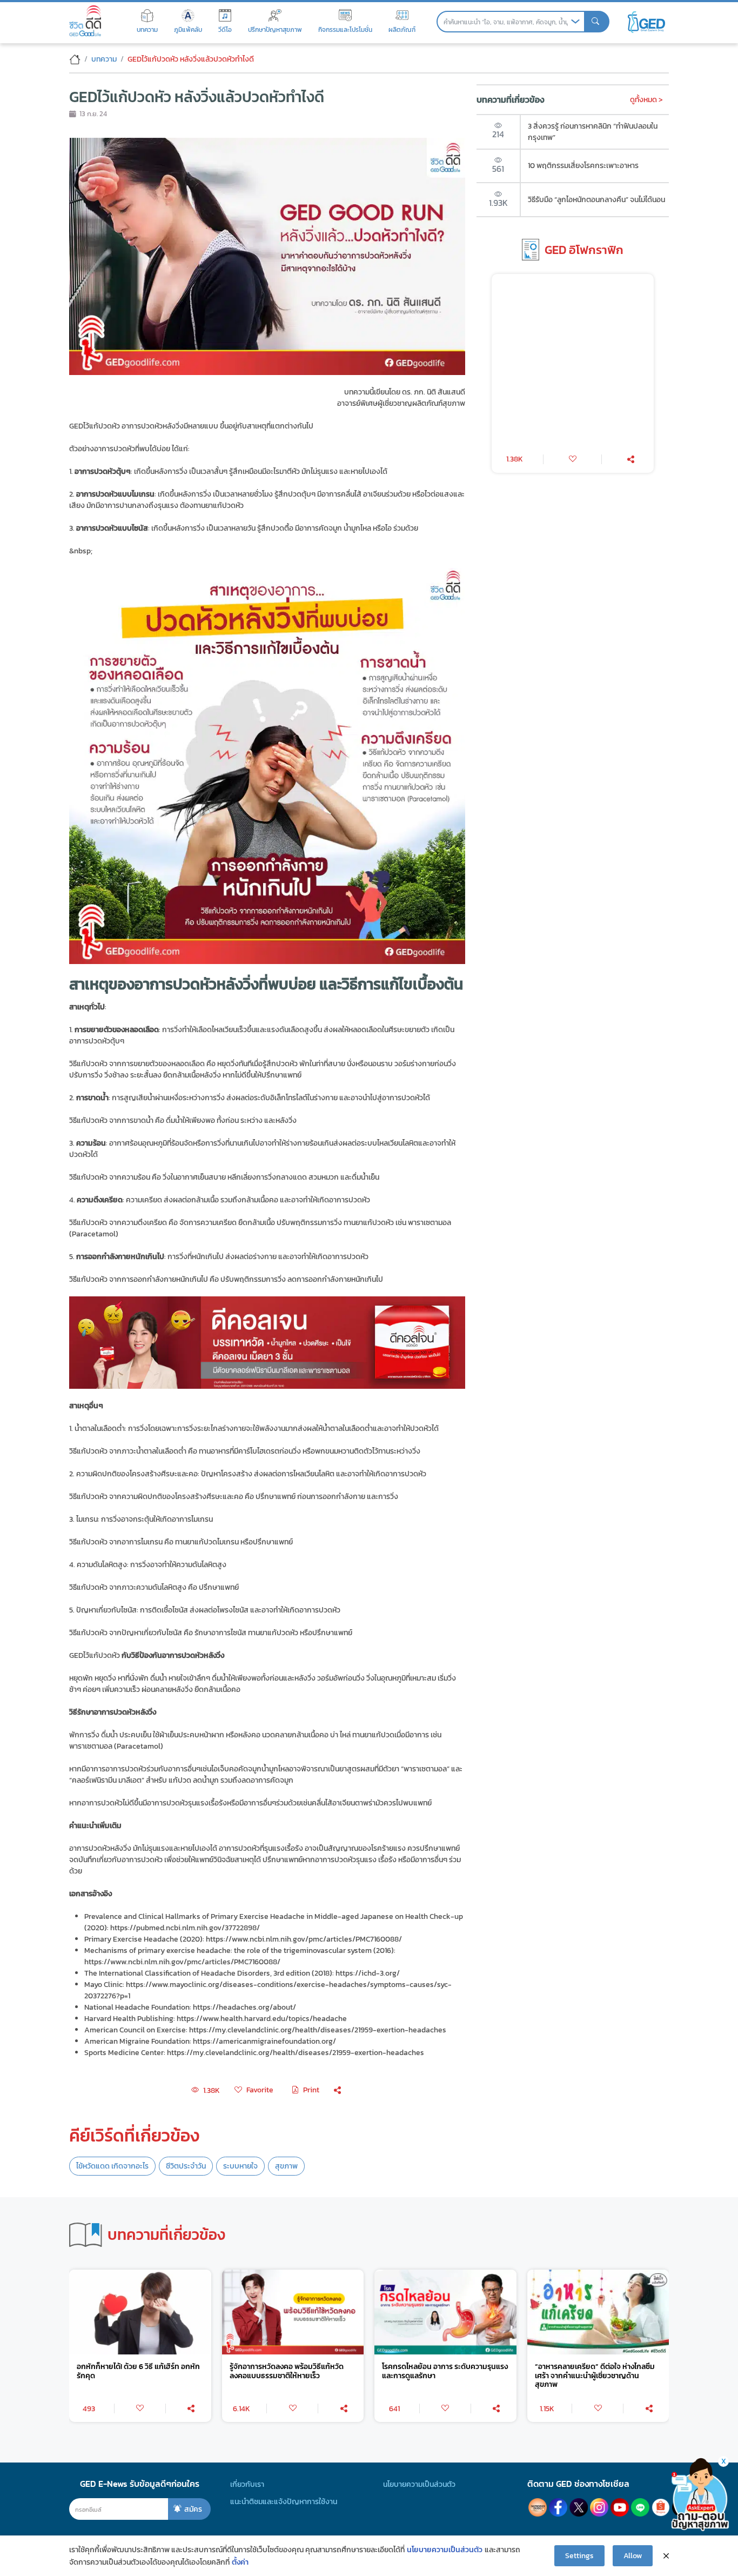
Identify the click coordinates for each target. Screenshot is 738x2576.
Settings (579, 2555)
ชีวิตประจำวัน (186, 2166)
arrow (575, 22)
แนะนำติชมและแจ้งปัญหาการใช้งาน (284, 2501)
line (640, 2507)
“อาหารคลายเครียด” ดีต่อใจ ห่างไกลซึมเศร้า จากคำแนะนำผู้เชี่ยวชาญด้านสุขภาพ (595, 2376)
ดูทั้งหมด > (646, 99)
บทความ (104, 59)
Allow (633, 2555)
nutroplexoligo (538, 2507)
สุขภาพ (286, 2166)
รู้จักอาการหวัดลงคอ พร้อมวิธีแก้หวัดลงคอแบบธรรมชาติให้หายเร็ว (287, 2371)
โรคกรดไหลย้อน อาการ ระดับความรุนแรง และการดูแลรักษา (445, 2371)
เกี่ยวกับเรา (247, 2484)
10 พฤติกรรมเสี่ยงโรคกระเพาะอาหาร (583, 165)
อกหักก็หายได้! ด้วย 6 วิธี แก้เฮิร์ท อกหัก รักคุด (138, 2371)
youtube (620, 2507)
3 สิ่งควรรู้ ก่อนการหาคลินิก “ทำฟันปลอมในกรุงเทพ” (593, 132)
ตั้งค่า (240, 2562)
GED (646, 22)
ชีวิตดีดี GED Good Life (85, 21)
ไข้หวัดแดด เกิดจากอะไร (112, 2166)
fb (558, 2507)
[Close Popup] (666, 2555)
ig (599, 2507)
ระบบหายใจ (240, 2166)
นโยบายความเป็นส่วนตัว (419, 2484)
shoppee (661, 2507)
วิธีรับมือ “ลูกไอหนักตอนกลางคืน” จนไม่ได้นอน (596, 199)
